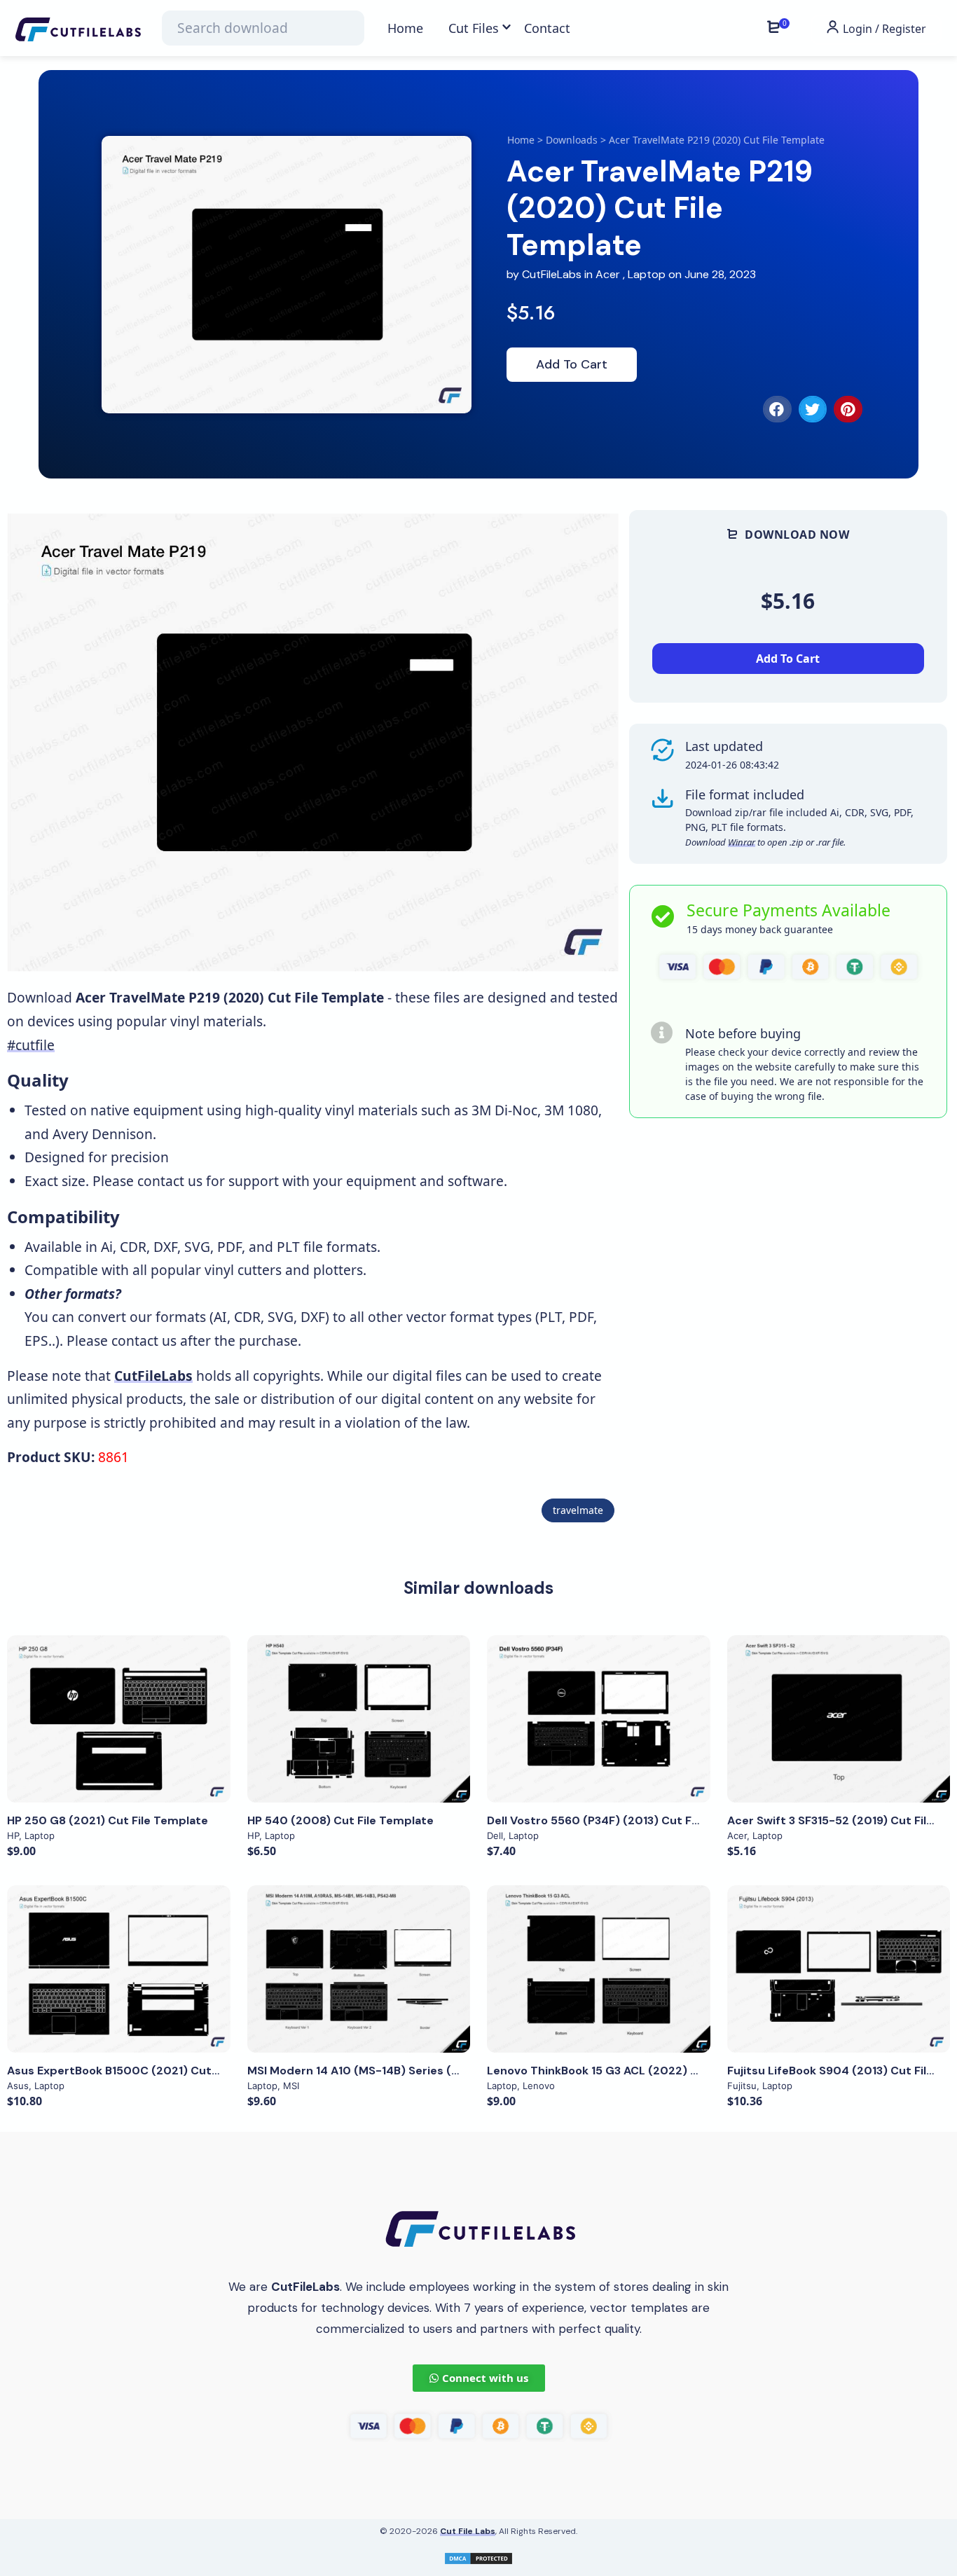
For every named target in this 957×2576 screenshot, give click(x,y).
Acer (608, 274)
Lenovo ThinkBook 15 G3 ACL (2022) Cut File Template (639, 2071)
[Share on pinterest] (848, 409)
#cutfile (31, 1045)
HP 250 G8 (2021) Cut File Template (108, 1820)
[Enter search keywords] (263, 28)
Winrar (742, 842)
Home (521, 140)
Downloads (572, 140)
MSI (291, 2086)
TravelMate (578, 1510)
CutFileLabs (553, 274)
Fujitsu (742, 2086)
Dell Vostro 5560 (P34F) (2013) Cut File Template (624, 1820)
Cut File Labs (468, 2531)
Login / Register (883, 29)
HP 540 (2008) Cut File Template (340, 1820)
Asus (18, 2086)
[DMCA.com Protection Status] (478, 2557)
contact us (170, 1181)
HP (13, 1835)
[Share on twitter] (813, 409)
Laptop (647, 274)
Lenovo (539, 2086)
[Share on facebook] (777, 409)
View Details (118, 1719)
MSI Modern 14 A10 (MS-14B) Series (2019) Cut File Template (416, 2071)
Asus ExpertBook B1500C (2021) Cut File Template (149, 2071)
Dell (495, 1835)
